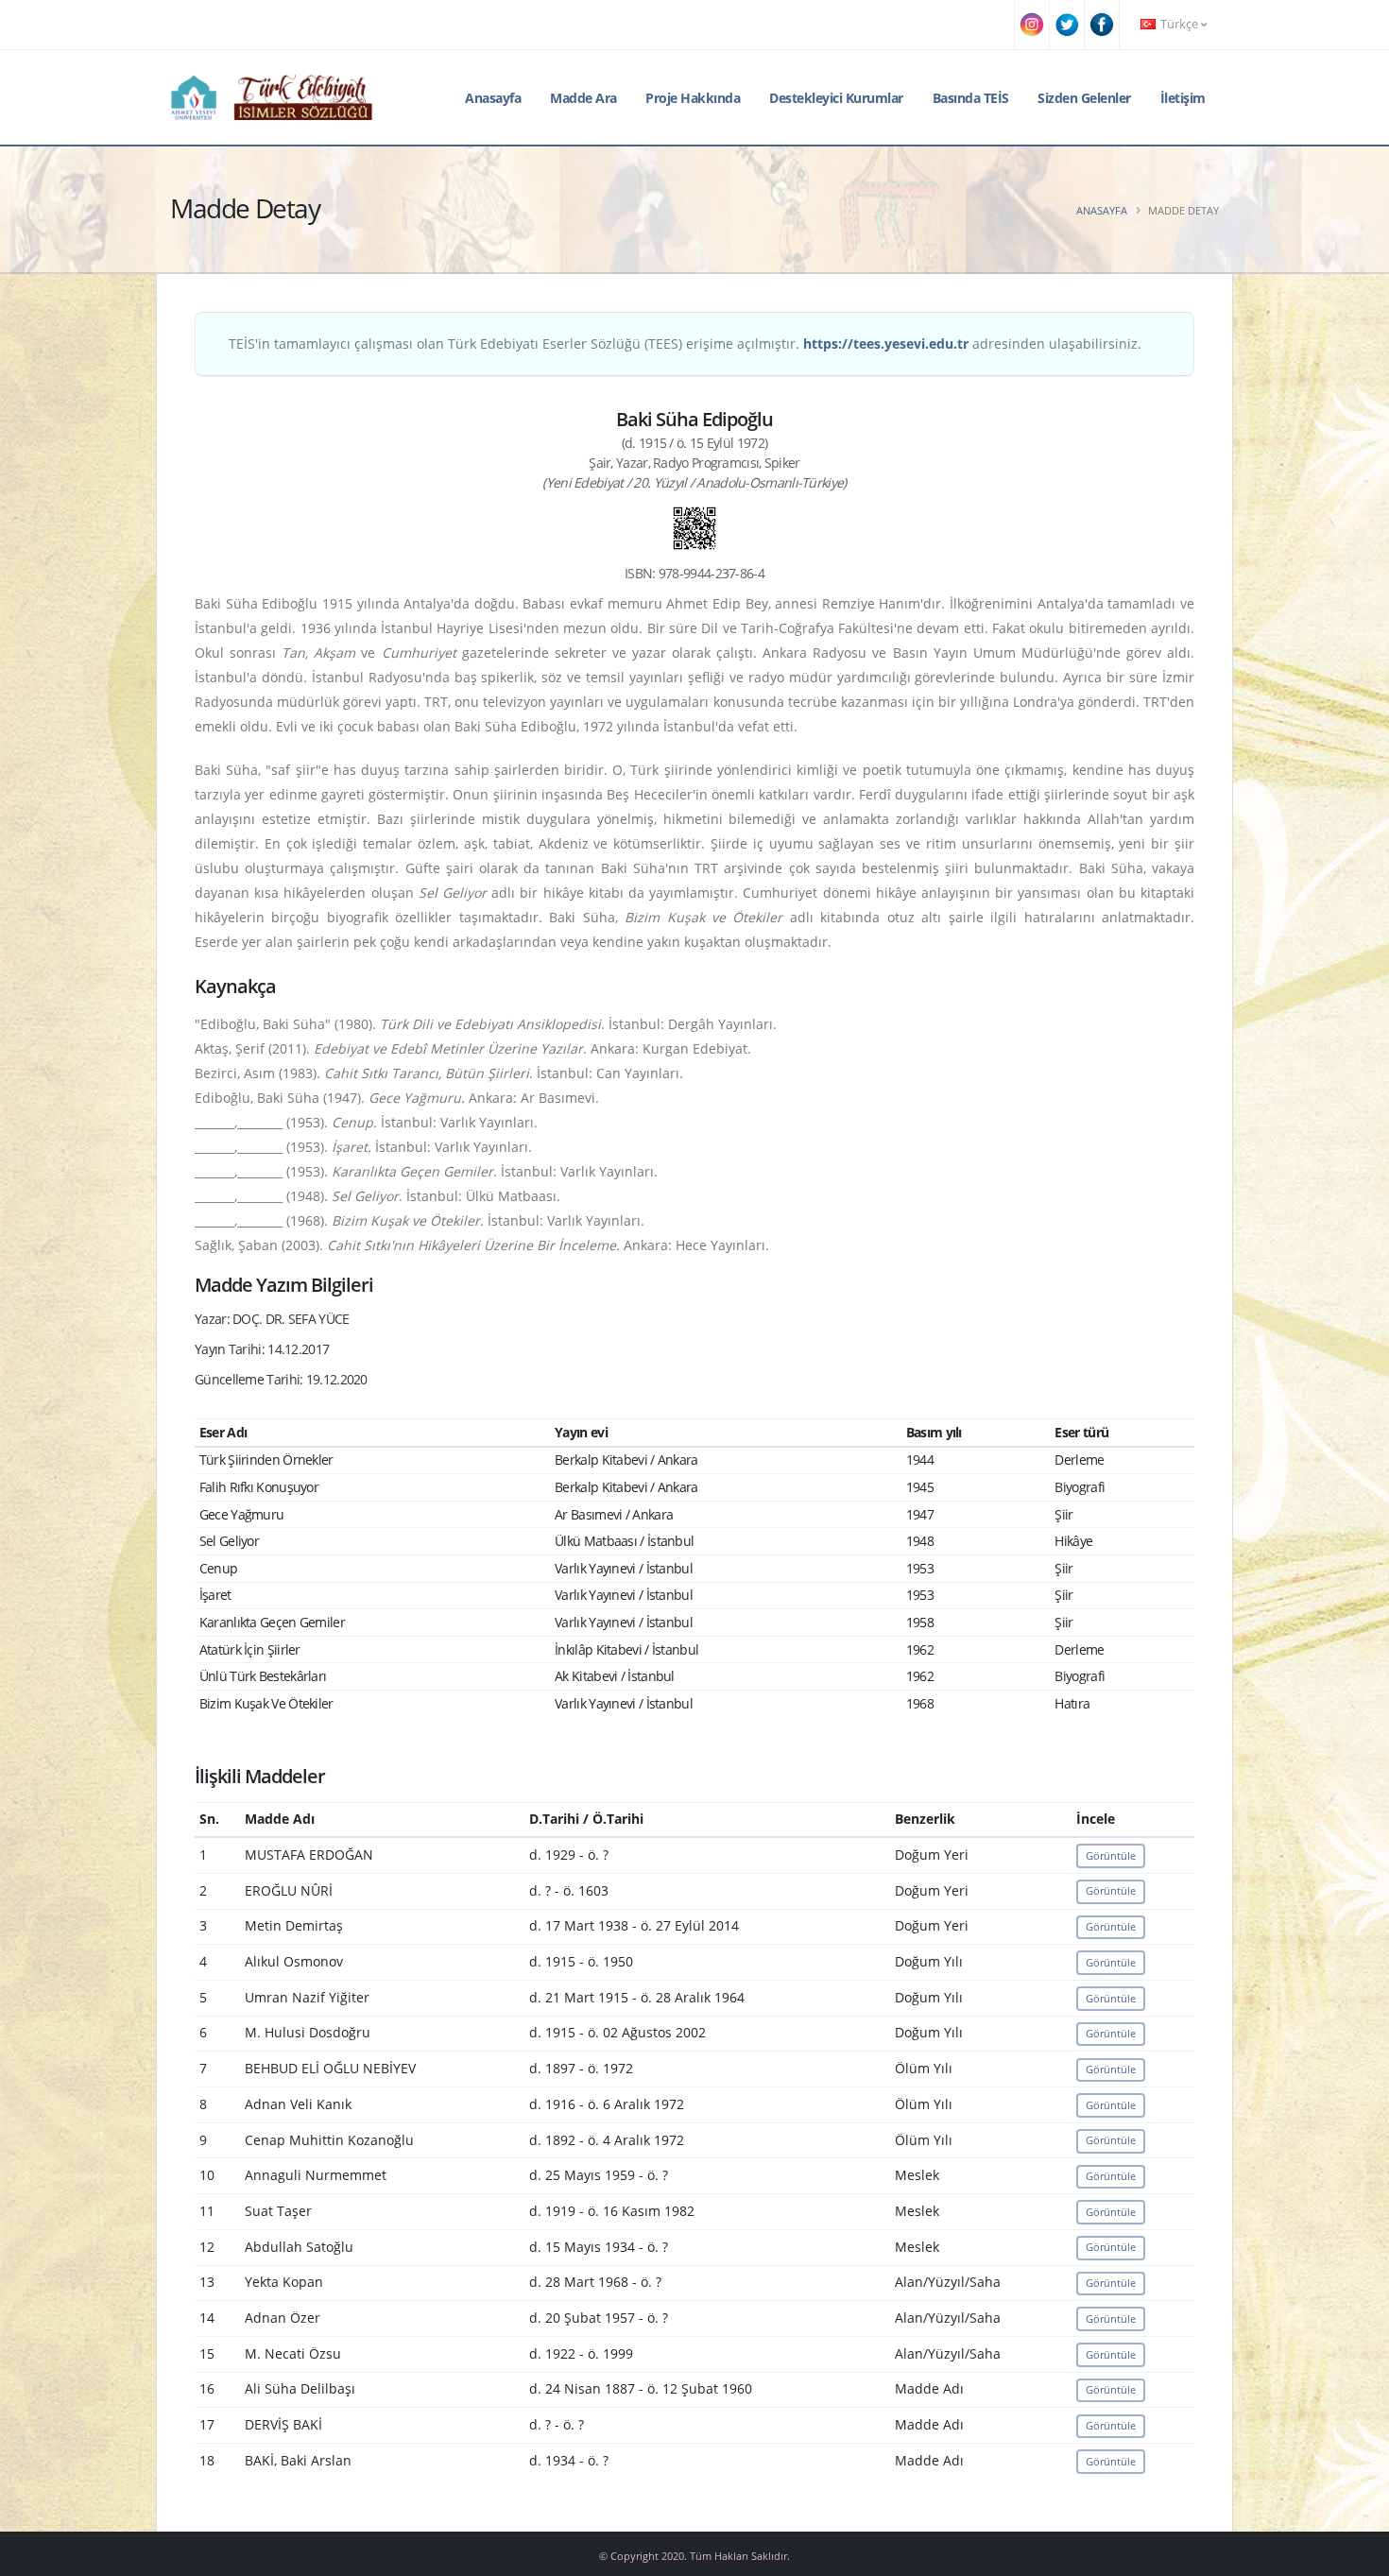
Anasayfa (493, 98)
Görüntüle (1111, 1855)
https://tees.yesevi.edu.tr (886, 343)
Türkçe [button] (1179, 24)
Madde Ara (583, 98)
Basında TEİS (971, 98)
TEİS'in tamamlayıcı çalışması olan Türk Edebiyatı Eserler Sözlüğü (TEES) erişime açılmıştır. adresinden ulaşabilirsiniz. (685, 343)
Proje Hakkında (693, 98)
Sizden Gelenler (1084, 98)
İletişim (1183, 98)
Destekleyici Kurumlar (836, 98)
